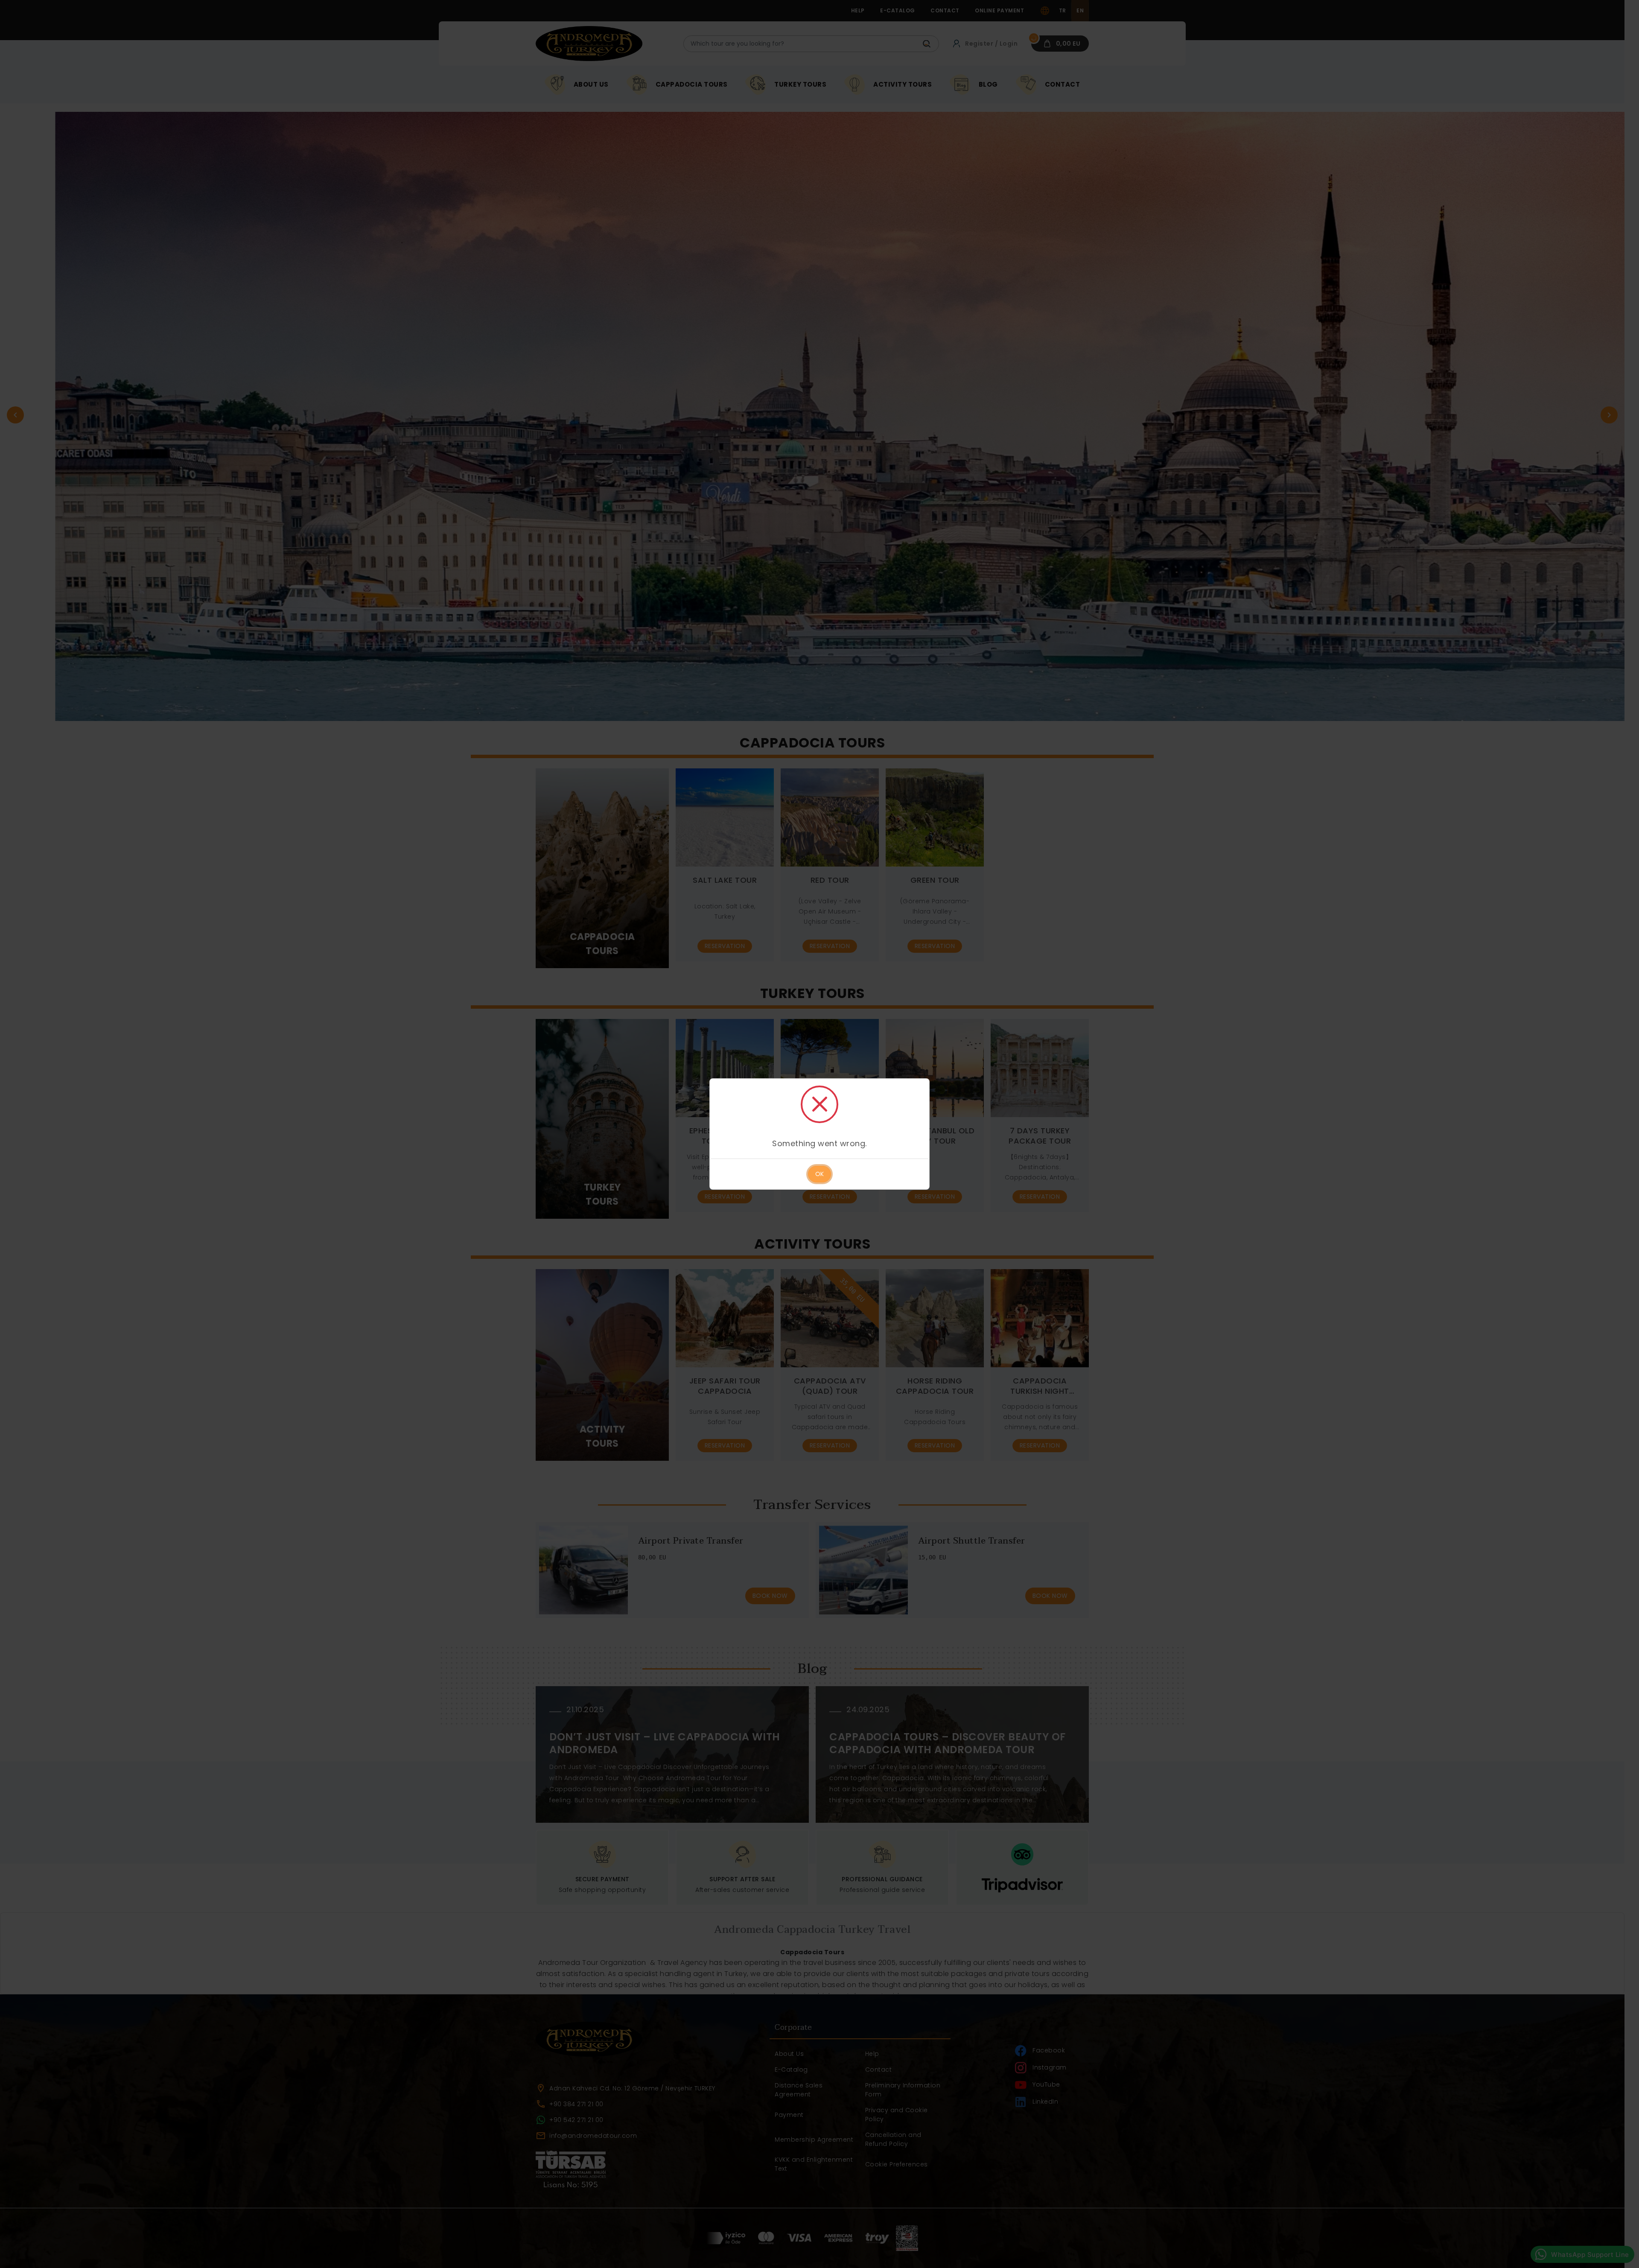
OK (819, 1174)
